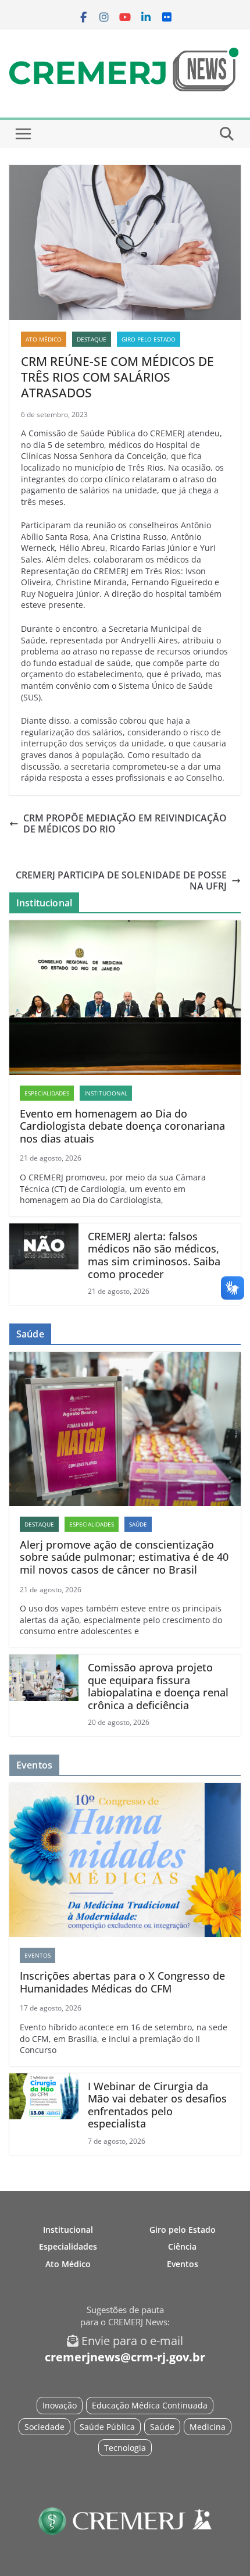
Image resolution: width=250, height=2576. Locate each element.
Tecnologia (125, 2448)
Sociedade (44, 2427)
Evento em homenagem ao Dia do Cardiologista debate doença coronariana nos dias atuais (122, 1127)
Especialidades (47, 1093)
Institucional (106, 1093)
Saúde (138, 1524)
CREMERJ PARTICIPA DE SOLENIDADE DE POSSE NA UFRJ (121, 881)
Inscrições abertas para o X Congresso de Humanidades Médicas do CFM (122, 1982)
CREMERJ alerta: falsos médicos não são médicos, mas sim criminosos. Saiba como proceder (154, 1255)
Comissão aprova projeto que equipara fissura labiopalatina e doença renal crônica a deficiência (158, 1687)
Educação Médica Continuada (150, 2405)
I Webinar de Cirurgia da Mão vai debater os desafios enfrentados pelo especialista (157, 2105)
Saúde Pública (107, 2427)
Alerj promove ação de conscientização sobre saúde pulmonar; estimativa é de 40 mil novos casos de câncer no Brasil (124, 1558)
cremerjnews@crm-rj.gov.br (125, 2357)
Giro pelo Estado (149, 339)
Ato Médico (44, 339)
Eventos (37, 1955)
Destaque (92, 339)
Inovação (60, 2405)
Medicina (208, 2427)
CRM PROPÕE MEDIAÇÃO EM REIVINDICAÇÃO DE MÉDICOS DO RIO (125, 824)
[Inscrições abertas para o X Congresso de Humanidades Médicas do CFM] (125, 1860)
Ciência (182, 2246)
